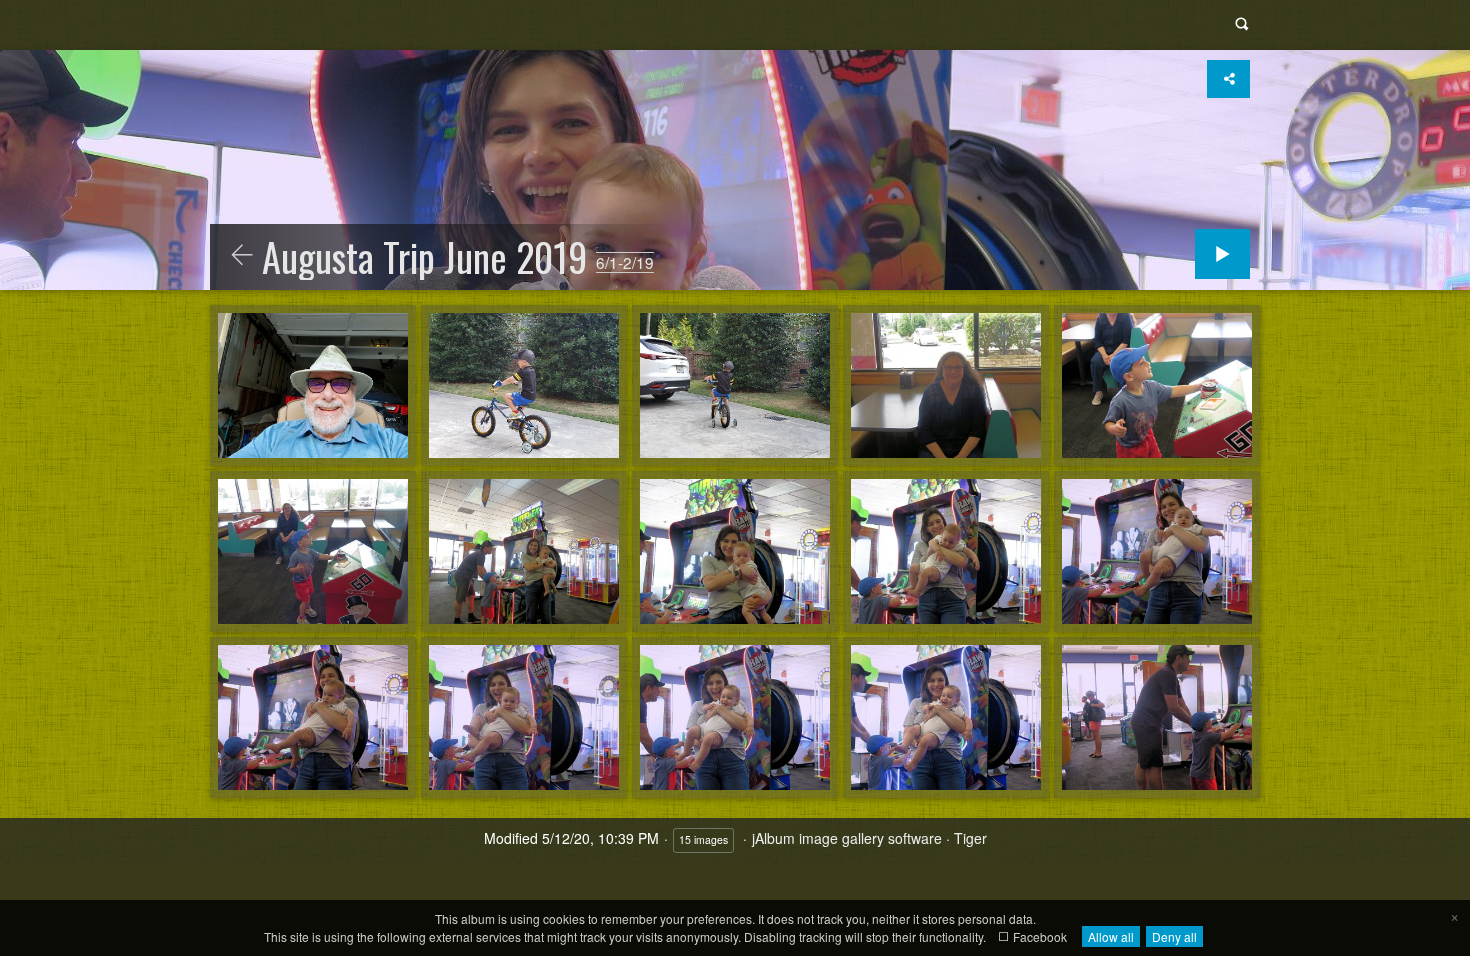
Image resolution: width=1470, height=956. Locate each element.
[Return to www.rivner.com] (242, 256)
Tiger (970, 838)
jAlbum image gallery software (847, 838)
